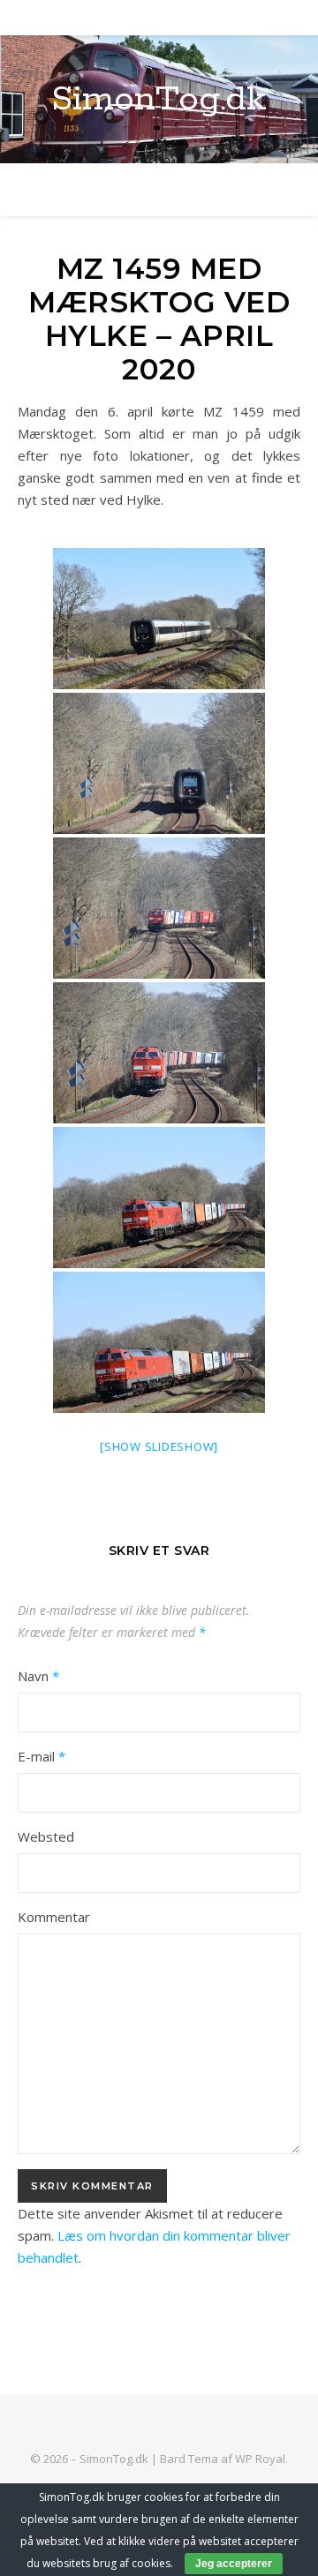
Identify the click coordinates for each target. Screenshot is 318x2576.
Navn (38, 1676)
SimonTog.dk (159, 99)
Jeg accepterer (234, 2564)
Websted (46, 1836)
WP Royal (260, 2459)
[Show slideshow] (159, 1446)
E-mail (42, 1756)
